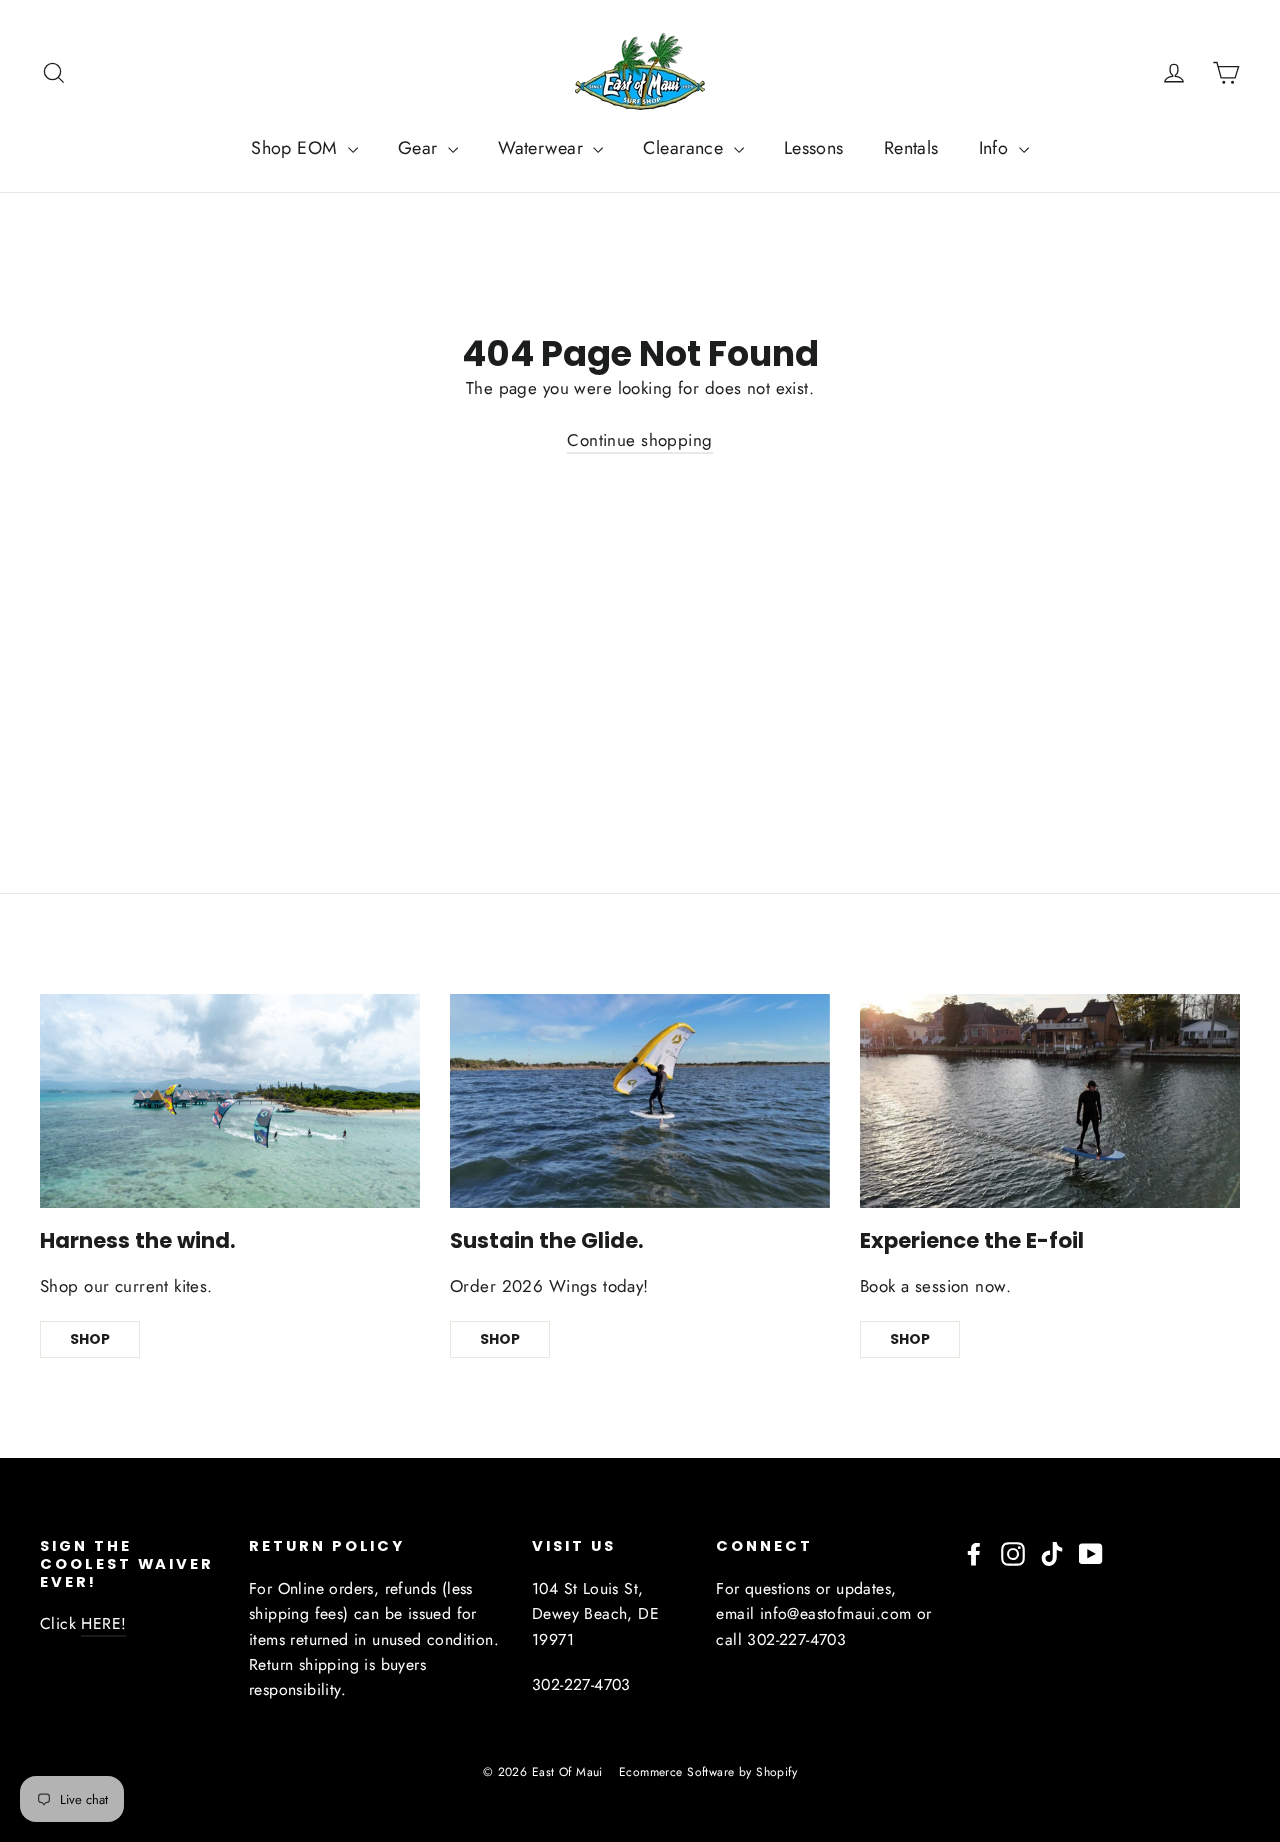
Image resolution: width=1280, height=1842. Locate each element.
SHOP (90, 1339)
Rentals (911, 148)
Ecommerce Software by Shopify (708, 1772)
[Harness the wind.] (230, 1101)
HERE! (103, 1623)
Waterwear (543, 148)
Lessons (814, 148)
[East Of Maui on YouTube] (1091, 1551)
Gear (420, 148)
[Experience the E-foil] (1050, 1101)
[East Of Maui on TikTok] (1052, 1551)
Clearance (685, 148)
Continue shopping (639, 440)
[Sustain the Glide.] (640, 1101)
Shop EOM (297, 148)
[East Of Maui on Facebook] (974, 1551)
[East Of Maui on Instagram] (1013, 1551)
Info (996, 148)
